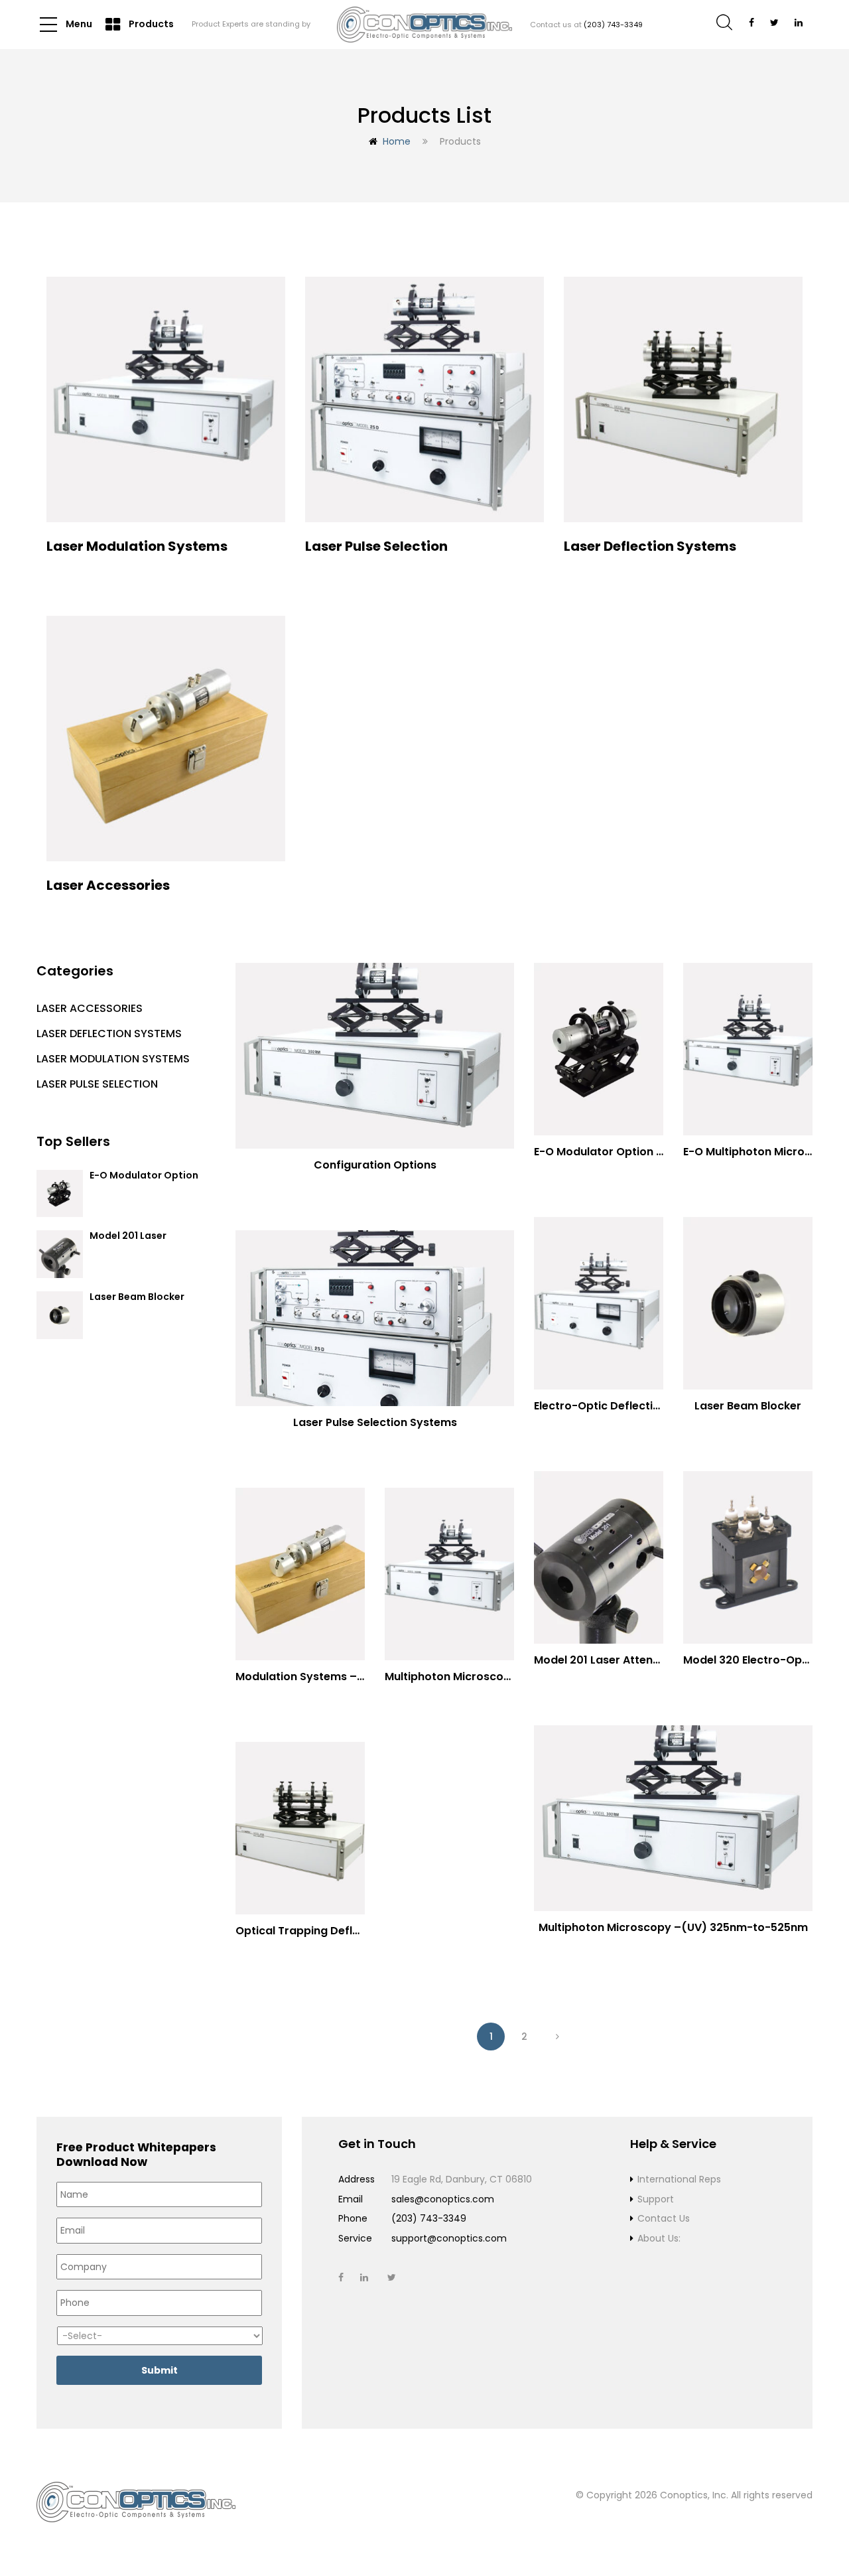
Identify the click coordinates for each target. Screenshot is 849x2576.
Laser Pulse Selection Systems (375, 1422)
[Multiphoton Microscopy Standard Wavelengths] (449, 1574)
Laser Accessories (90, 1008)
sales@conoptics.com (443, 2199)
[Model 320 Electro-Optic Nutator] (748, 1557)
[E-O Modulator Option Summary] (599, 1049)
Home (397, 141)
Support (656, 2199)
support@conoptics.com (449, 2238)
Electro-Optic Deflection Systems (625, 1406)
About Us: (659, 2238)
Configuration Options (375, 1165)
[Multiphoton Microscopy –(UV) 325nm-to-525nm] (673, 1818)
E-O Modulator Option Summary (144, 1181)
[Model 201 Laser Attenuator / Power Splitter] (599, 1557)
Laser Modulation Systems (113, 1059)
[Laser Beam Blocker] (748, 1303)
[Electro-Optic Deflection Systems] (599, 1303)
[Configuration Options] (375, 1056)
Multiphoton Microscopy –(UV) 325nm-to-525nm (673, 1927)
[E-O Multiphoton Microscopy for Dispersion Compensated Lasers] (748, 1049)
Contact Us (664, 2218)
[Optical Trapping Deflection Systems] (300, 1828)
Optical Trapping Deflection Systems (336, 1931)
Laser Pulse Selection (97, 1084)
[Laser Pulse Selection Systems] (375, 1318)
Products (150, 24)
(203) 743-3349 (613, 25)
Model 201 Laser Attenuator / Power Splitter (652, 1660)
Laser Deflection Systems (109, 1034)
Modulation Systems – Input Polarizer (337, 1677)
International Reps (679, 2179)
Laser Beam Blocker (137, 1297)
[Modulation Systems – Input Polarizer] (300, 1574)
